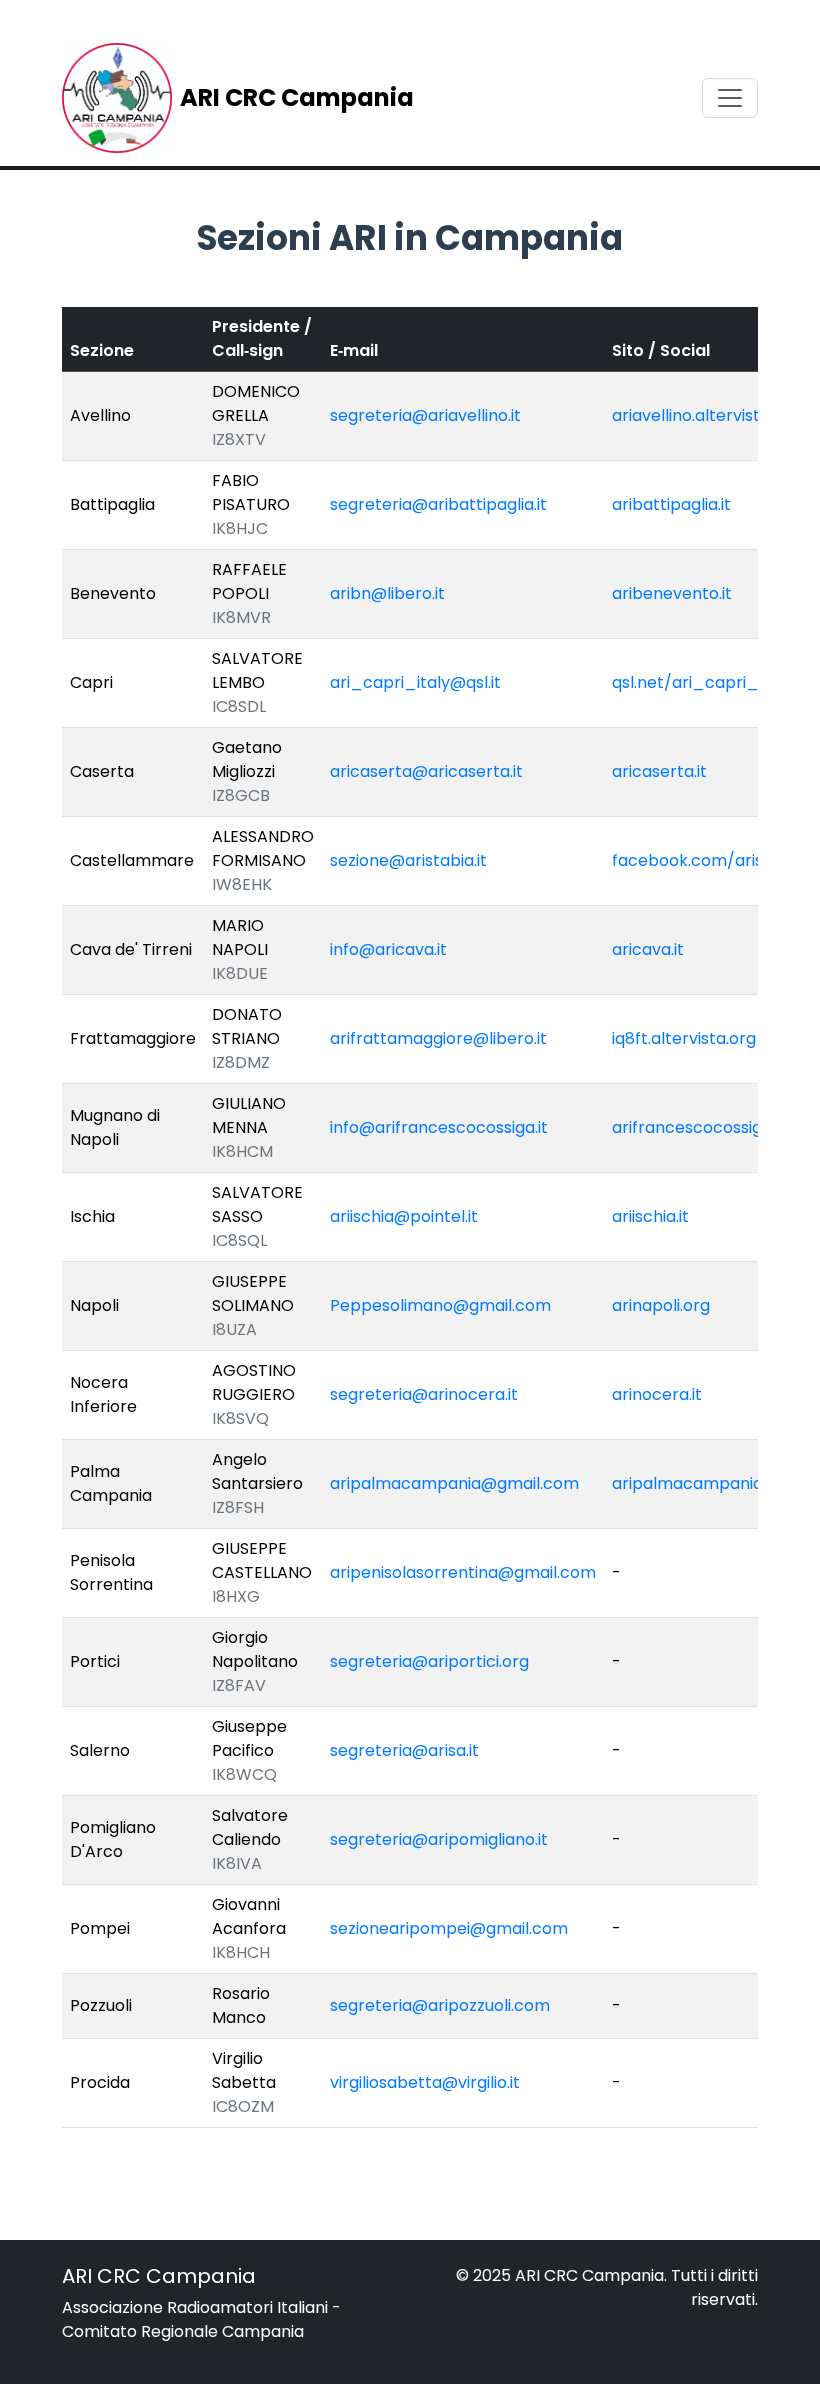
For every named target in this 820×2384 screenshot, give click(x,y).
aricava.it (648, 949)
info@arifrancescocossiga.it (439, 1127)
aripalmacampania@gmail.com (454, 1483)
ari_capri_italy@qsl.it (415, 682)
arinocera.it (657, 1394)
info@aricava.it (388, 949)
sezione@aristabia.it (408, 860)
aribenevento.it (672, 593)
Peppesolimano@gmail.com (440, 1305)
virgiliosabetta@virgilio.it (425, 2082)
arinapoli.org (661, 1305)
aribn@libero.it (387, 593)
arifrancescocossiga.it (698, 1127)
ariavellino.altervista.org (706, 415)
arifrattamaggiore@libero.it (438, 1038)
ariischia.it (650, 1216)
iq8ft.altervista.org (684, 1038)
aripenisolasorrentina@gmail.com (463, 1572)
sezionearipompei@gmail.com (449, 1928)
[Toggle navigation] (730, 98)
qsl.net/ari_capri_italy (702, 682)
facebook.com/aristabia (708, 860)
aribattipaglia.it (671, 504)
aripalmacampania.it (694, 1483)
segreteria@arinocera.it (424, 1394)
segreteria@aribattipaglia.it (438, 504)
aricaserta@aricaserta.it (426, 771)
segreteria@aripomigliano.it (439, 1839)
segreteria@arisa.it (404, 1750)
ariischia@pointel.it (404, 1216)
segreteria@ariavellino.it (425, 415)
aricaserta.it (659, 771)
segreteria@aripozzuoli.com (440, 2005)
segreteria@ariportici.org (429, 1661)
